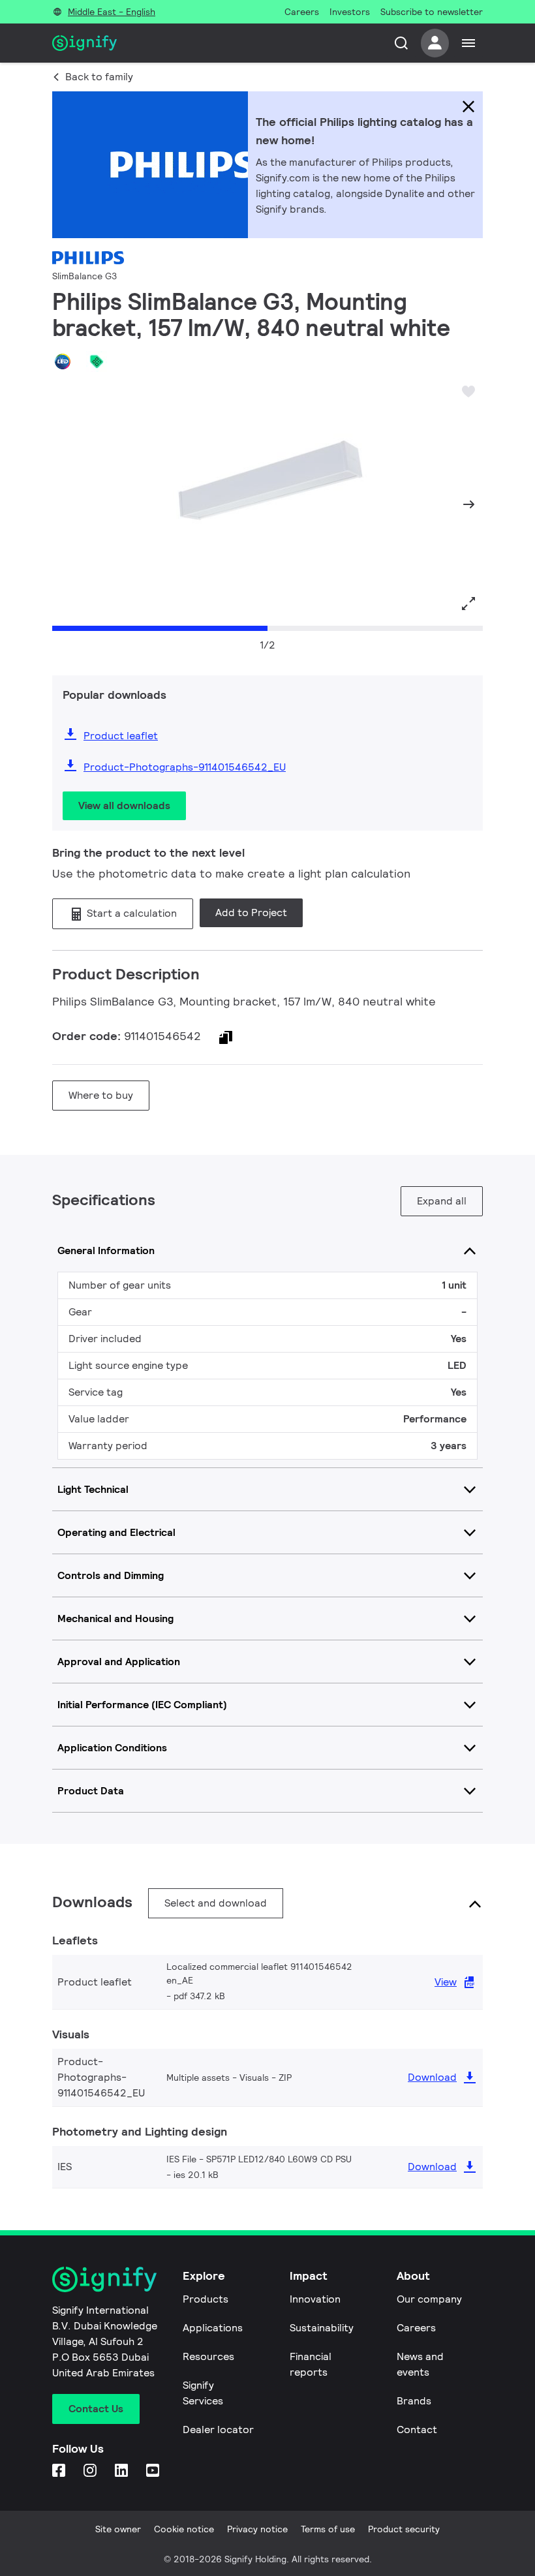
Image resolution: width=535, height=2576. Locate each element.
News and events (420, 2364)
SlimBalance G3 (84, 276)
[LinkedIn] (123, 2471)
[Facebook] (60, 2471)
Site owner (118, 2529)
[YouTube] (154, 2471)
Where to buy (101, 1095)
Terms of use (328, 2529)
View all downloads (124, 805)
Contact (417, 2430)
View (446, 1982)
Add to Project (251, 912)
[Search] (401, 43)
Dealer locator (218, 2430)
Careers (416, 2328)
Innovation (315, 2299)
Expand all (442, 1201)
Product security (404, 2529)
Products (206, 2299)
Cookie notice (184, 2529)
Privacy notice (257, 2529)
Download (432, 2077)
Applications (213, 2328)
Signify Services (203, 2393)
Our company (429, 2299)
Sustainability (322, 2328)
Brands (414, 2401)
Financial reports (311, 2364)
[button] (67, 504)
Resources (208, 2356)
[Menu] (468, 43)
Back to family (99, 77)
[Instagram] (91, 2471)
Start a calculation (130, 913)
